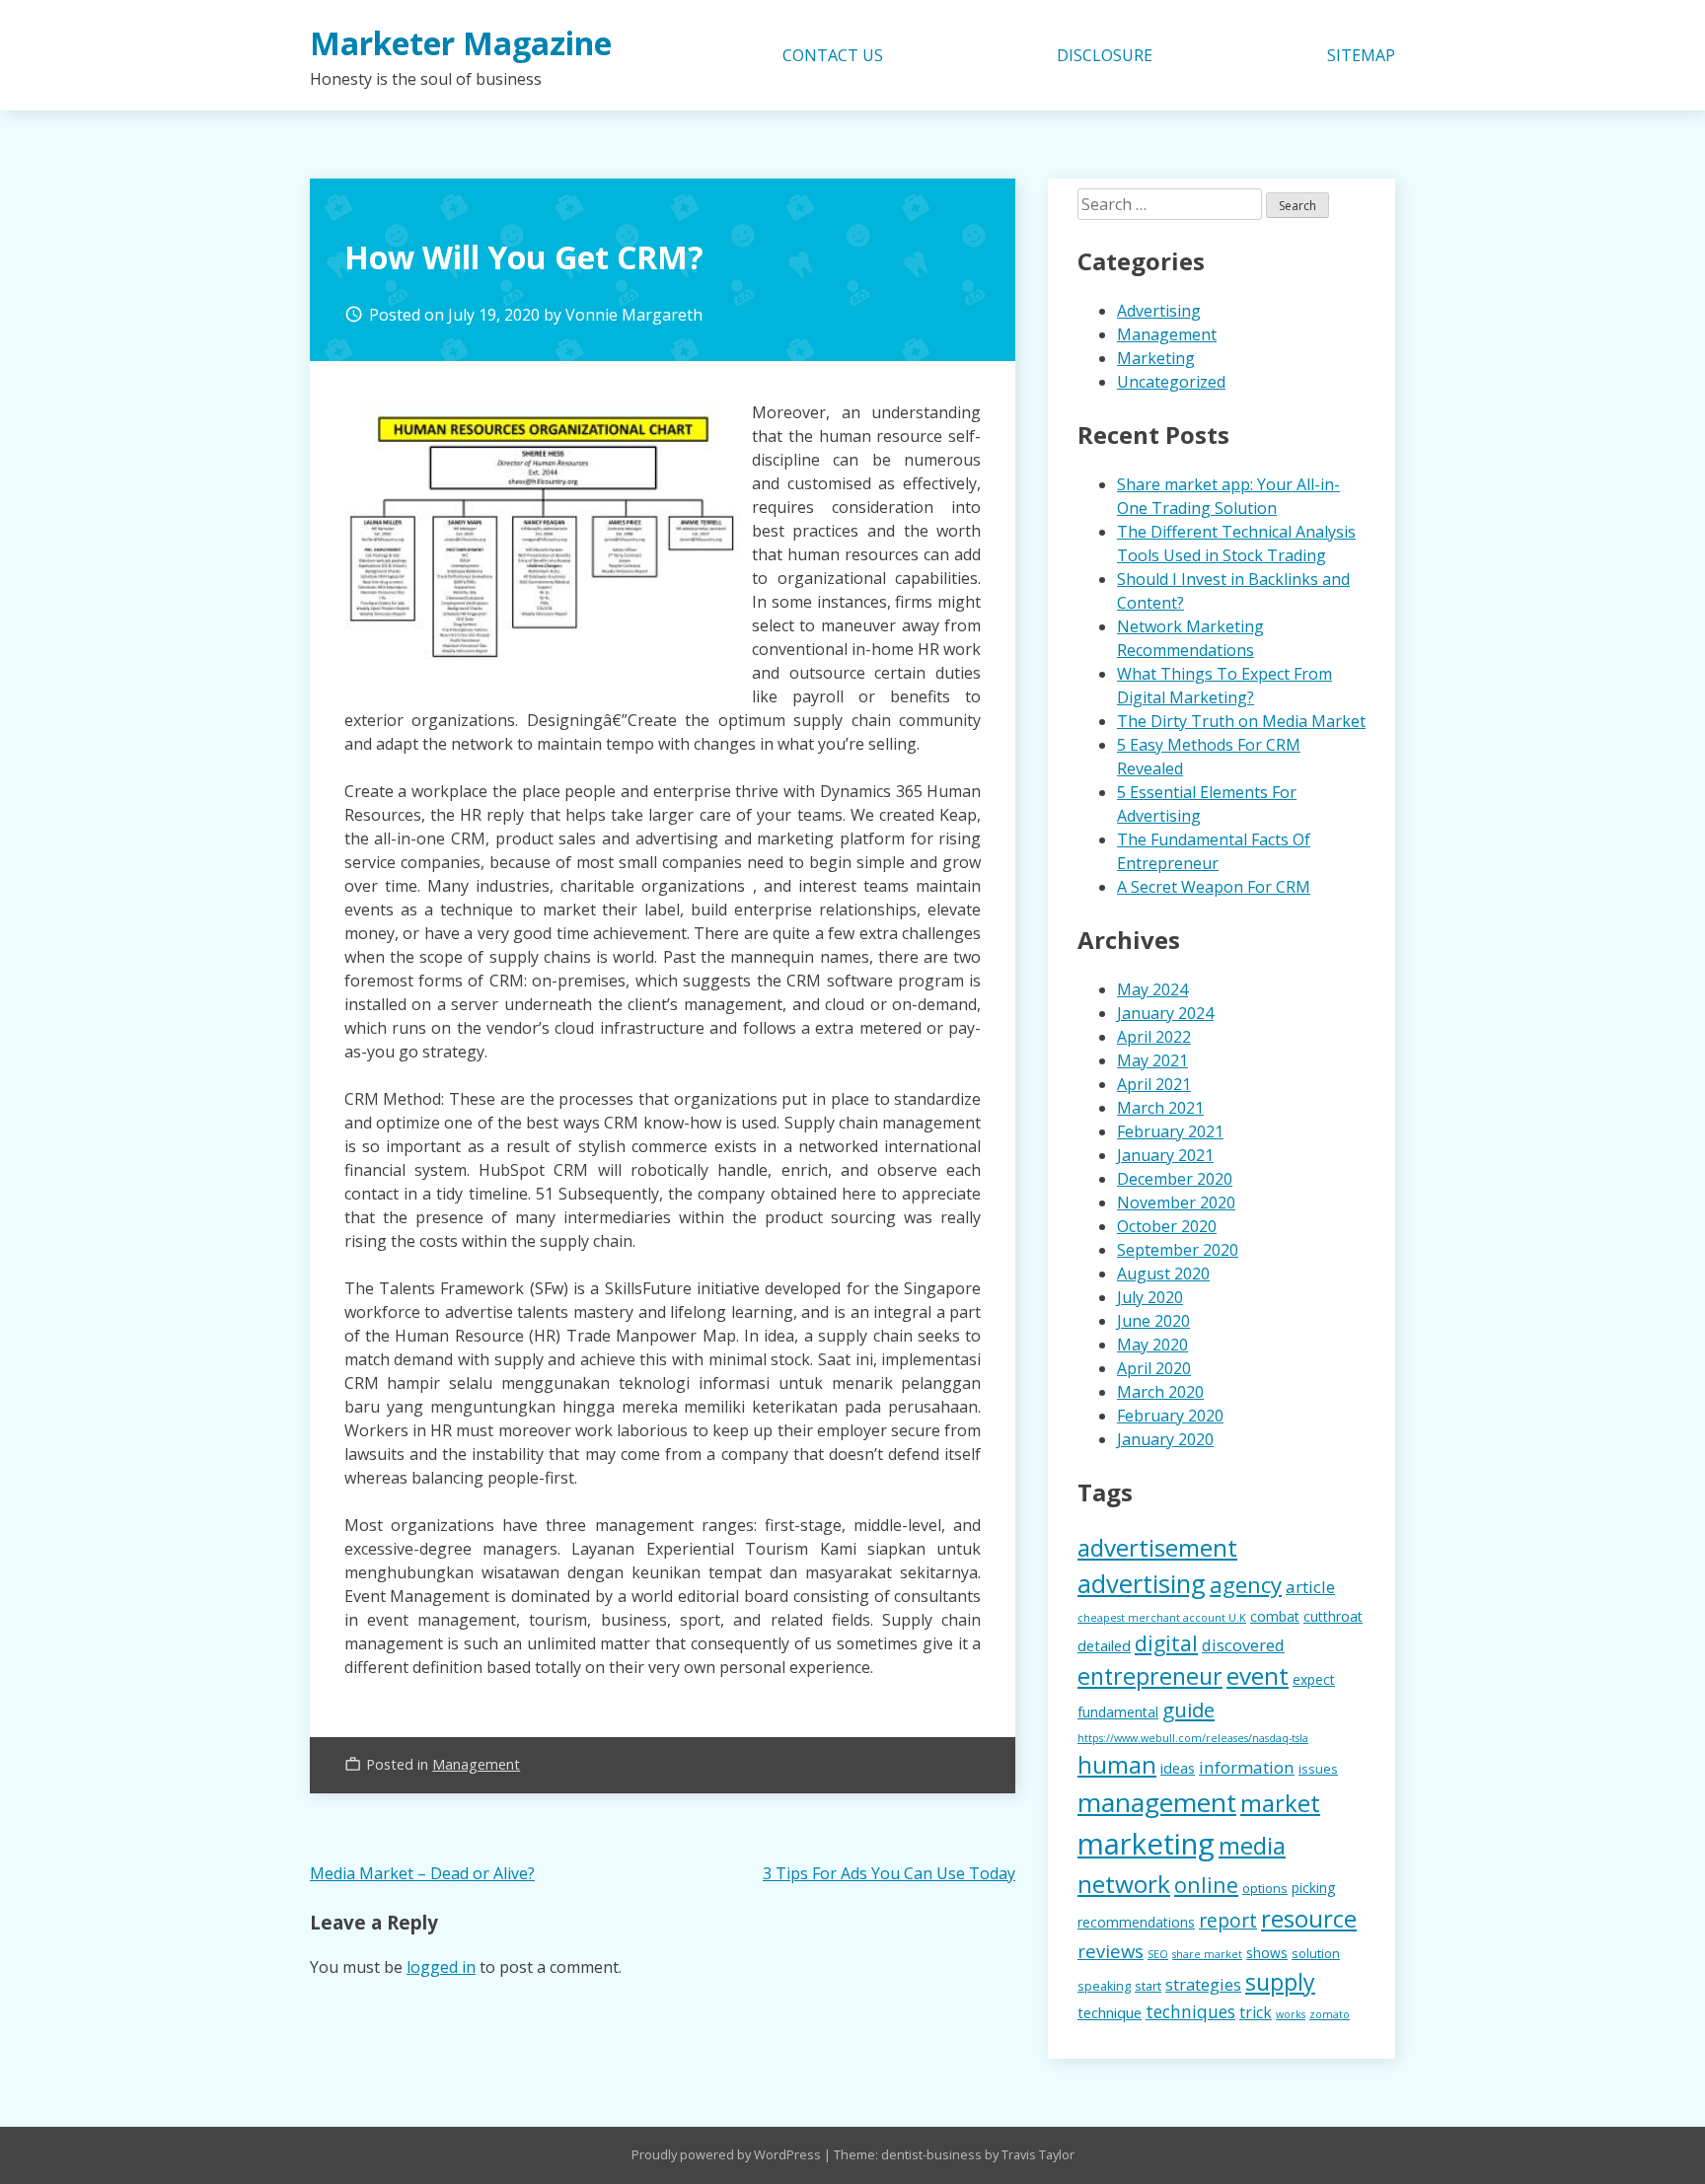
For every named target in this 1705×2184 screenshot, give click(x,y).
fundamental (1118, 1712)
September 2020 (1178, 1250)
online (1206, 1885)
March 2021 (1160, 1108)
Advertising (1159, 311)
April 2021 (1154, 1084)
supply (1280, 1982)
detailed (1104, 1645)
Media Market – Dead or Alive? (422, 1873)
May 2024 (1152, 989)
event (1258, 1675)
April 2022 (1154, 1037)
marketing (1146, 1844)
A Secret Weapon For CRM (1214, 887)
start (1148, 1986)
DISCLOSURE (1105, 55)
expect (1314, 1679)
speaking (1104, 1986)
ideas (1178, 1768)
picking (1313, 1888)
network (1124, 1884)
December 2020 (1175, 1179)
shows (1267, 1953)
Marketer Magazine (461, 43)
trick (1256, 2012)
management (1157, 1802)
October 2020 (1167, 1226)
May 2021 (1152, 1060)
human (1117, 1765)
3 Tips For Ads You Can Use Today (889, 1873)
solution (1316, 1954)
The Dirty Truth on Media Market (1241, 721)
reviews (1111, 1951)
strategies (1203, 1984)
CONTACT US (833, 55)
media (1252, 1845)
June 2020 (1153, 1321)
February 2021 (1170, 1131)
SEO (1158, 1954)
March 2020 (1160, 1392)
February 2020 (1170, 1416)
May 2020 (1152, 1345)
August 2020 (1163, 1274)
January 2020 (1165, 1439)
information (1247, 1767)
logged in (441, 1967)
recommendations (1136, 1922)
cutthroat (1333, 1616)
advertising (1142, 1584)
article (1310, 1587)
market (1280, 1803)
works (1291, 2014)
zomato (1330, 2014)
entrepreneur (1150, 1676)
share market (1207, 1954)
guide (1188, 1710)
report (1228, 1920)
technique (1110, 2012)
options (1265, 1889)
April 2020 (1154, 1368)
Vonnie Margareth (634, 315)
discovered (1243, 1645)
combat (1275, 1616)
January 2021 (1165, 1155)
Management (476, 1764)
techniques (1190, 2011)
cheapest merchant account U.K (1162, 1618)
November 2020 (1176, 1202)
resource (1309, 1919)
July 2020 (1150, 1297)
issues (1318, 1769)
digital (1166, 1643)
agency (1246, 1584)
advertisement (1157, 1547)
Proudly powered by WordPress (728, 2154)
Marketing (1156, 358)
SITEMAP (1361, 55)
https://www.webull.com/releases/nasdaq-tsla (1193, 1738)
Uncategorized (1171, 382)
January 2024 (1165, 1013)
